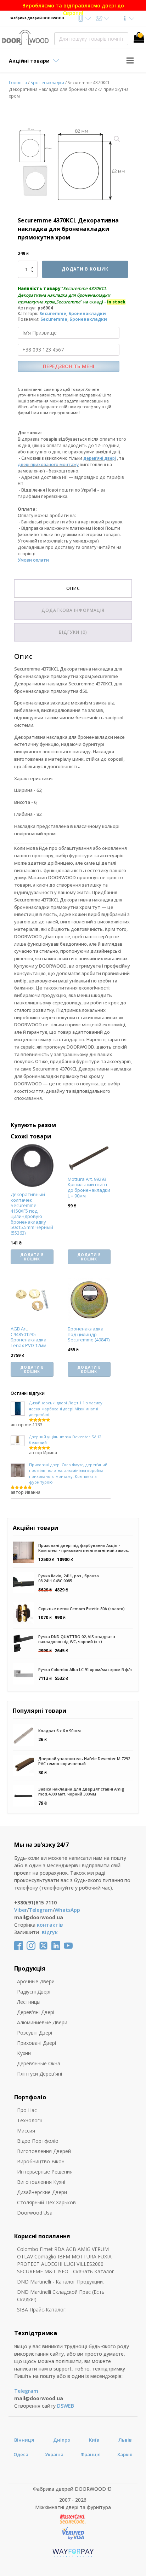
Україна (54, 2454)
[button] (117, 139)
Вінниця (24, 2440)
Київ (94, 2440)
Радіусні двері (34, 1992)
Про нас (27, 2110)
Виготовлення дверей (44, 2151)
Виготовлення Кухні (41, 2182)
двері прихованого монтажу (48, 465)
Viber (21, 1910)
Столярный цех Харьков (46, 2202)
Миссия (26, 2131)
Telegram (41, 1910)
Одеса (21, 2454)
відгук (50, 1932)
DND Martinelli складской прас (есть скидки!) (61, 2296)
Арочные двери (36, 1981)
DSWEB (66, 2406)
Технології (30, 2120)
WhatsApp (67, 1910)
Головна (18, 83)
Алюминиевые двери (42, 2022)
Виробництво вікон (41, 2161)
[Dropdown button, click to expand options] (84, 18)
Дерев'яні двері (36, 2012)
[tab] (73, 588)
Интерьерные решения (45, 2172)
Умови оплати (33, 560)
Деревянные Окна (39, 2063)
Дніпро (62, 2440)
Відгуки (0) (73, 632)
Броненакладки (47, 83)
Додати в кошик (85, 269)
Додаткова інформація (73, 610)
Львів (125, 2440)
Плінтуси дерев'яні (40, 2074)
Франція (91, 2454)
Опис (73, 588)
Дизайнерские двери (42, 2192)
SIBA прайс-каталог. (42, 2310)
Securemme (53, 314)
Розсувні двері (35, 2033)
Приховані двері (36, 2043)
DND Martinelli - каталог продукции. (60, 2282)
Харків (125, 2454)
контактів (50, 1925)
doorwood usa (35, 2213)
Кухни (24, 2053)
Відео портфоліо (38, 2141)
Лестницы (29, 2002)
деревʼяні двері (100, 458)
